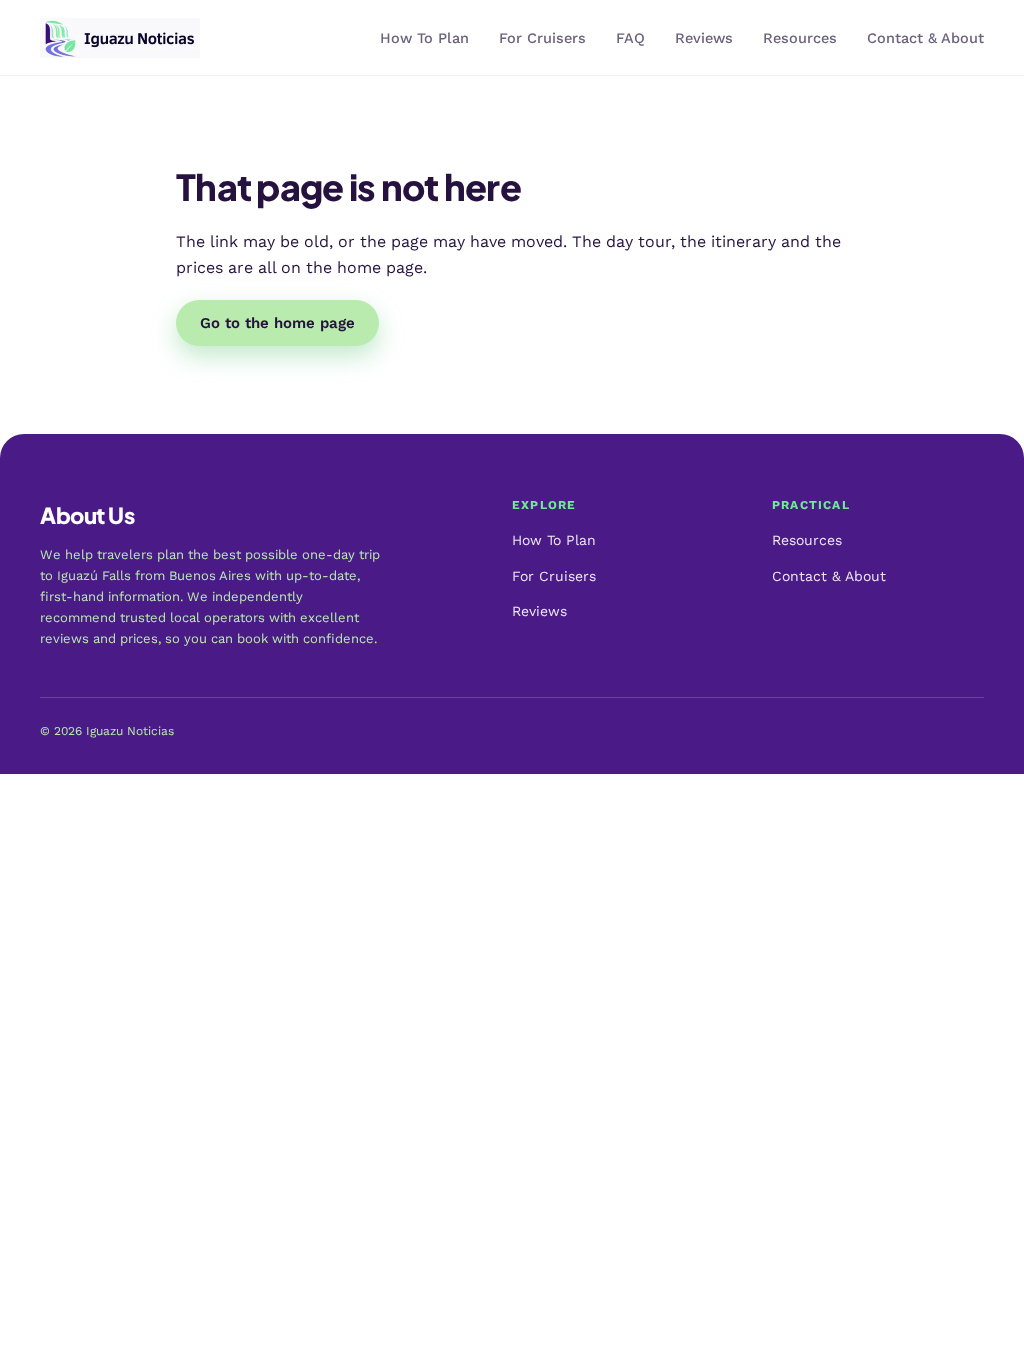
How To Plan (424, 38)
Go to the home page (277, 323)
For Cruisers (542, 38)
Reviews (704, 38)
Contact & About (925, 38)
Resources (800, 38)
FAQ (630, 38)
